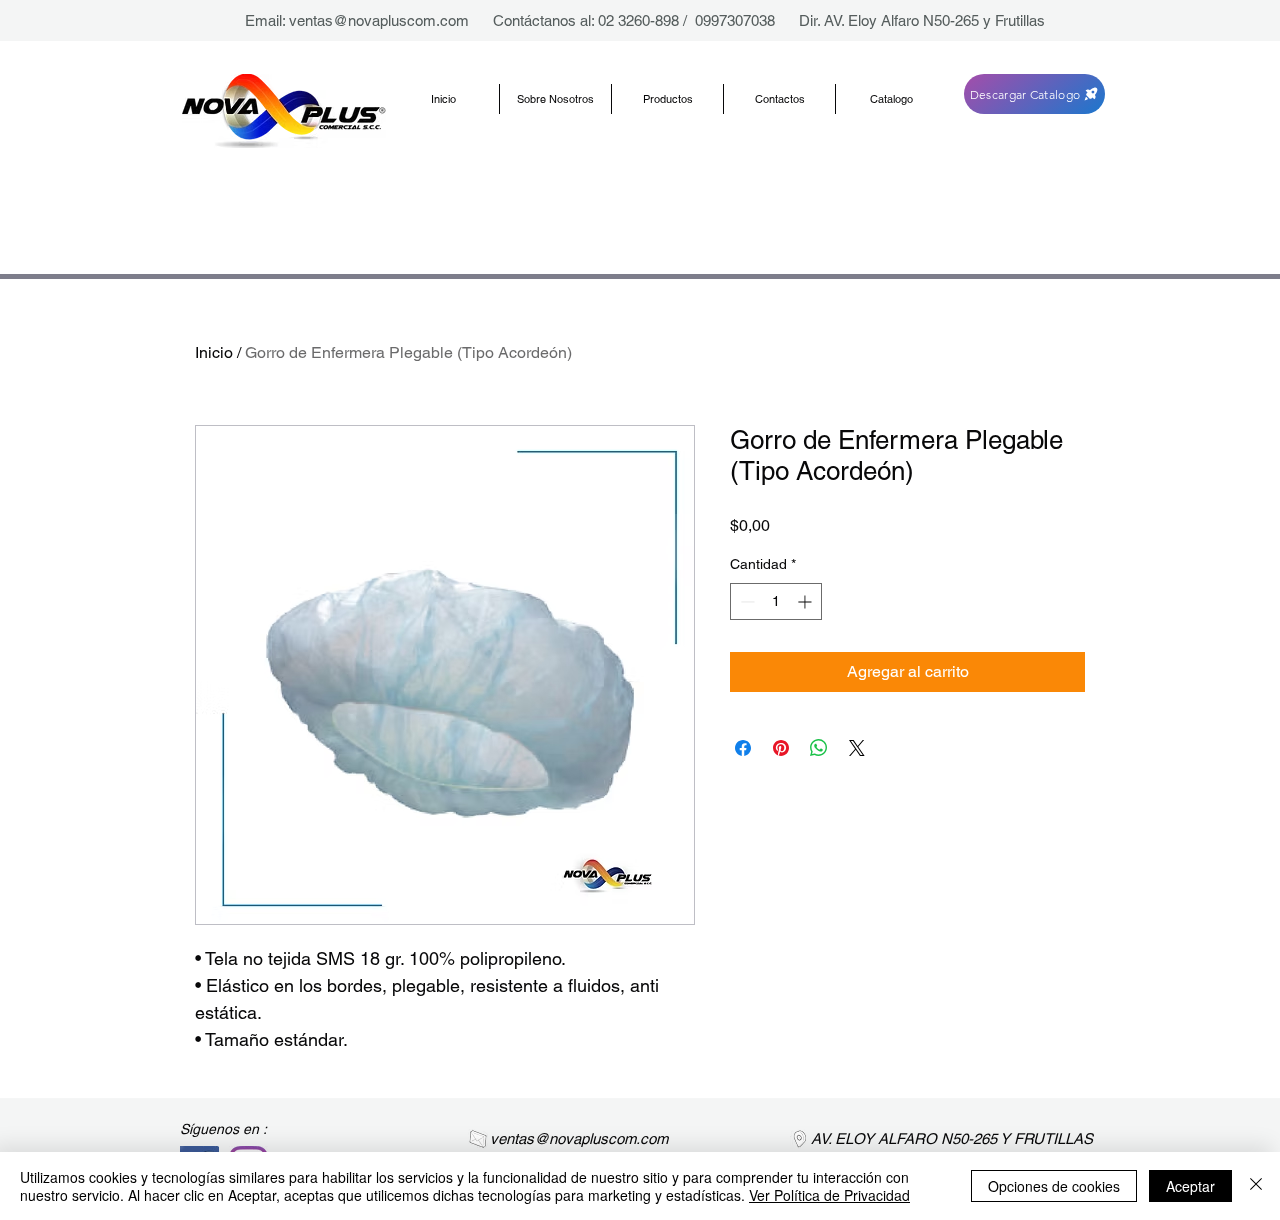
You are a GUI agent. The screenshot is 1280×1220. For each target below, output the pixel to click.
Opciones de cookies (1054, 1186)
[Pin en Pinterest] (781, 748)
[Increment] (806, 601)
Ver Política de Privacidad (829, 1195)
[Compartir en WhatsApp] (819, 748)
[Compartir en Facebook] (743, 748)
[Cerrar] (1256, 1186)
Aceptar (1190, 1186)
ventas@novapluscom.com (379, 20)
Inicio (214, 352)
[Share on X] (857, 748)
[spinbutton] (776, 601)
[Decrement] (745, 601)
